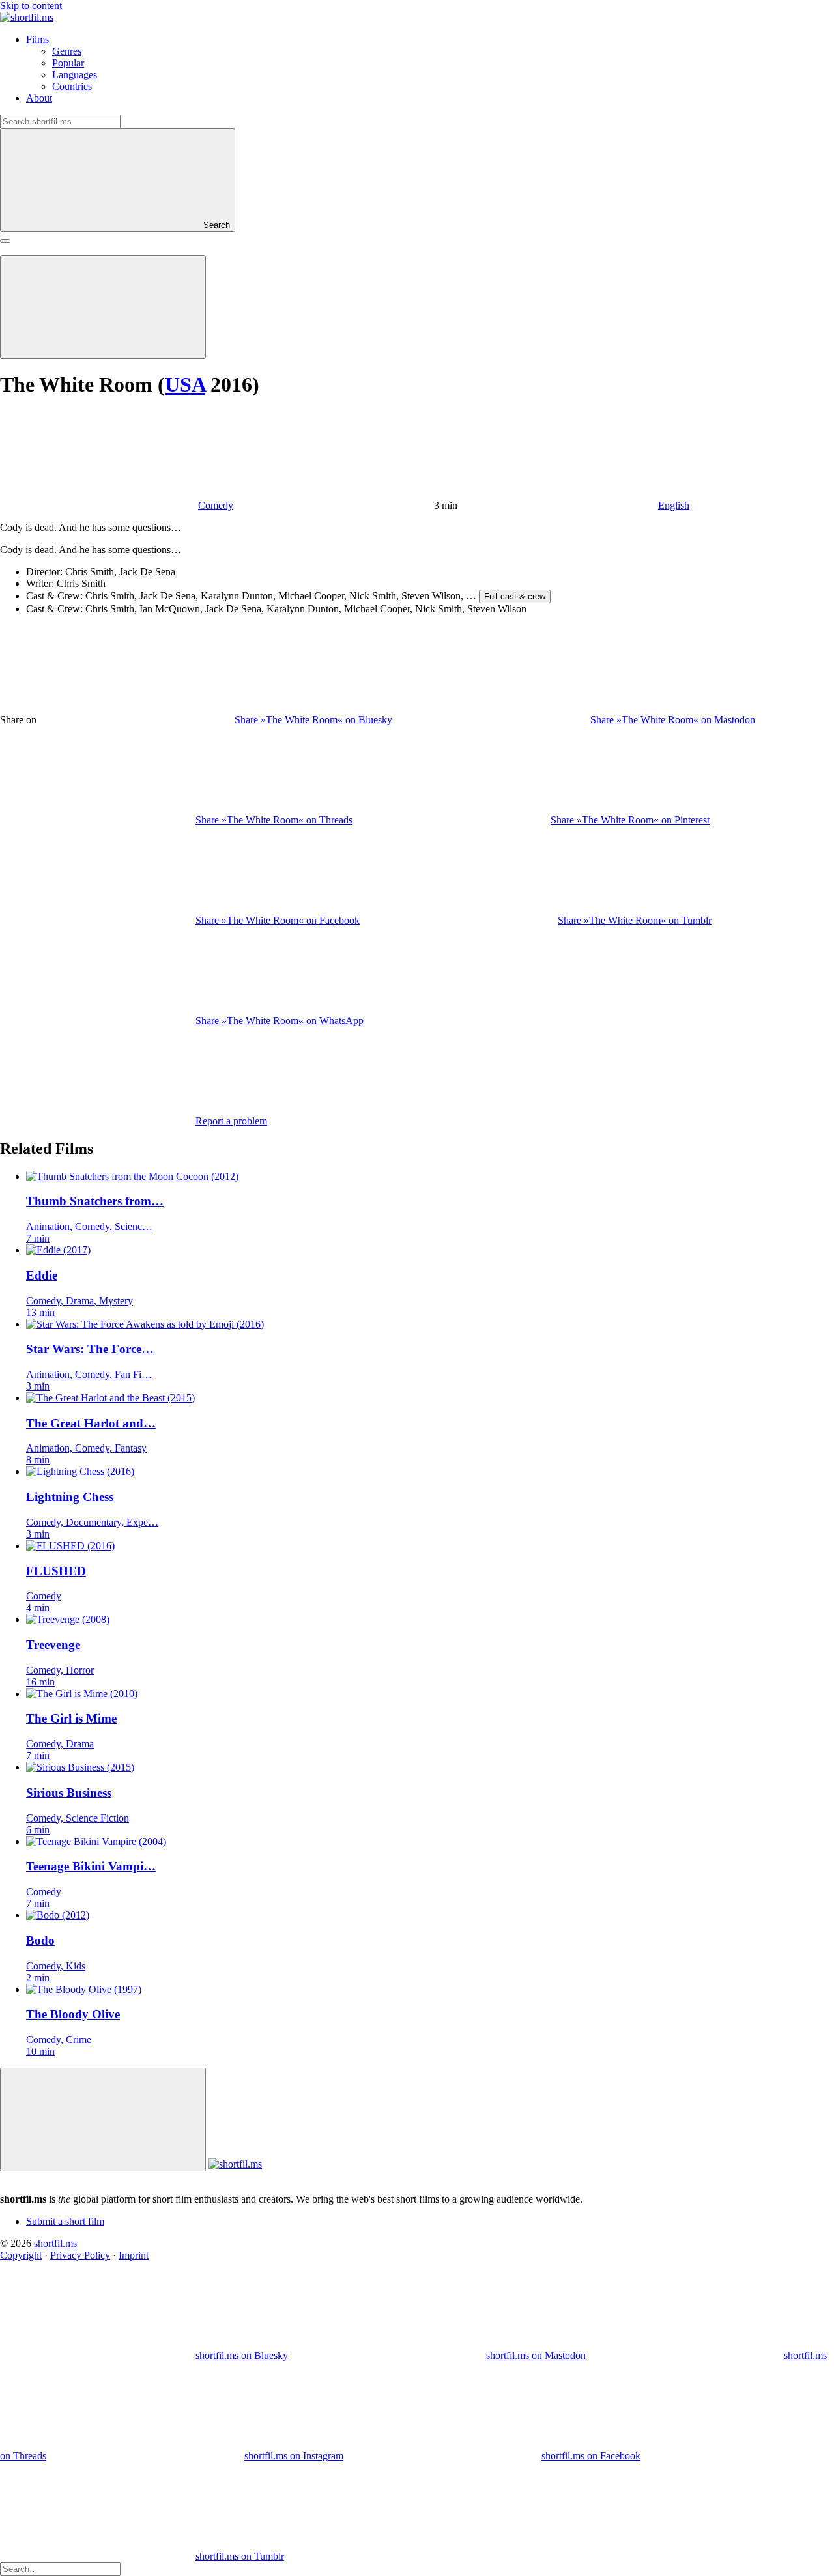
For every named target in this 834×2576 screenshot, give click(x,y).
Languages (75, 75)
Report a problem (231, 1121)
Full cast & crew (515, 596)
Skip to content (31, 6)
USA (185, 384)
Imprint (134, 2255)
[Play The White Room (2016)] (103, 307)
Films (37, 39)
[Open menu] (5, 241)
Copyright (21, 2255)
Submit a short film (65, 2221)
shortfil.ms (55, 2243)
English (674, 505)
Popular (68, 63)
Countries (72, 86)
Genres (67, 51)
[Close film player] (103, 2120)
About (39, 98)
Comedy (216, 505)
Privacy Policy (80, 2255)
